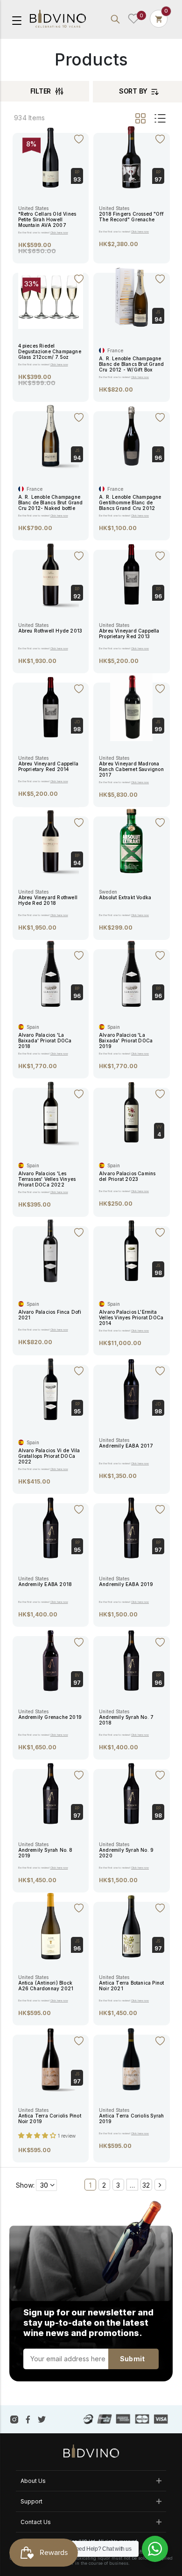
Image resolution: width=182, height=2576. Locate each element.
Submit (132, 2359)
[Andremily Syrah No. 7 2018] (131, 1660)
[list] (159, 118)
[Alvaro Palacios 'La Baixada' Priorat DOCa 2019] (131, 974)
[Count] (159, 19)
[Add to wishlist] (79, 138)
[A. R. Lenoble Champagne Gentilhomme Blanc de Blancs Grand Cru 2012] (131, 436)
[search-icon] (115, 19)
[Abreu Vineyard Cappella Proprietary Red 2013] (131, 574)
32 (146, 2185)
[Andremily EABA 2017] (131, 1389)
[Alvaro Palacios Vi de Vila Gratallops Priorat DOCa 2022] (51, 1389)
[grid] (141, 118)
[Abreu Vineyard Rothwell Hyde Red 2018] (51, 841)
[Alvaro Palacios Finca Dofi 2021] (51, 1251)
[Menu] (17, 20)
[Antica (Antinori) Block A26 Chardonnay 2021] (51, 1926)
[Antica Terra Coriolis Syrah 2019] (131, 2059)
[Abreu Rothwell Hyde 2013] (51, 574)
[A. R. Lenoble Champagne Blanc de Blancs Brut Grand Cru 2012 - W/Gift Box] (131, 297)
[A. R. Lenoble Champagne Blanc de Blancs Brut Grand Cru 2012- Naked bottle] (51, 436)
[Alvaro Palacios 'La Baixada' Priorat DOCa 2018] (51, 974)
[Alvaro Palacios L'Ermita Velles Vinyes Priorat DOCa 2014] (131, 1251)
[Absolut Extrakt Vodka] (131, 841)
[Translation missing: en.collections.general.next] (160, 2185)
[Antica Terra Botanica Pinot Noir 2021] (131, 1926)
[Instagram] (14, 2419)
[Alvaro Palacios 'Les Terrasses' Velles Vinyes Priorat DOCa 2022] (51, 1112)
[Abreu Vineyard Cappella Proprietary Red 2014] (51, 707)
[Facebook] (28, 2419)
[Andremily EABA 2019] (131, 1528)
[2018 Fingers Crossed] (131, 157)
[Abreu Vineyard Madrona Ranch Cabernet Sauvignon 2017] (131, 707)
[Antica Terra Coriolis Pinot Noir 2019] (51, 2059)
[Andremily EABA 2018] (51, 1528)
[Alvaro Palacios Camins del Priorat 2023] (131, 1112)
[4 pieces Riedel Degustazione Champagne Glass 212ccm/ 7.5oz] (51, 296)
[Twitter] (42, 2419)
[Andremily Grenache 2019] (51, 1660)
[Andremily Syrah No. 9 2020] (131, 1793)
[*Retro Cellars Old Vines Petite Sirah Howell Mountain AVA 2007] (51, 157)
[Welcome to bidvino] (58, 19)
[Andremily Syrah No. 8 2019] (51, 1793)
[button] (38, 2135)
